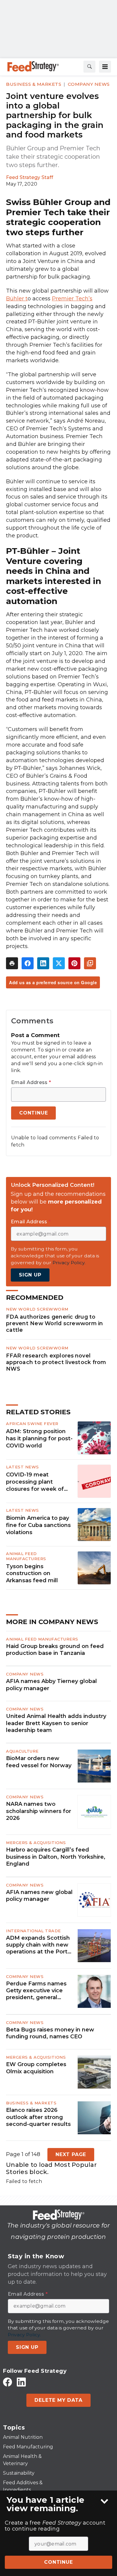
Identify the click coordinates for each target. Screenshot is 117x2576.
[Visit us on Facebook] (7, 2382)
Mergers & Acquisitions (36, 1843)
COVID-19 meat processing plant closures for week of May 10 (35, 1482)
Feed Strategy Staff (30, 177)
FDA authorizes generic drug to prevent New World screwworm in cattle (55, 1323)
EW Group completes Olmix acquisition (36, 2068)
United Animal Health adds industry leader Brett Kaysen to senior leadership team (56, 1723)
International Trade (33, 1931)
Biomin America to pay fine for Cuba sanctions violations (38, 1525)
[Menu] (105, 67)
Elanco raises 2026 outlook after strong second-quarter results (38, 2117)
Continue (58, 2562)
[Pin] (74, 963)
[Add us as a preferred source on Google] (90, 963)
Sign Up (30, 1275)
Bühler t (17, 299)
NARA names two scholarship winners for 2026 (39, 1811)
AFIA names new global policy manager (39, 1896)
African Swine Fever (32, 1424)
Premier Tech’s (72, 299)
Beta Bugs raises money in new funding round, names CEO (50, 2033)
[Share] (28, 963)
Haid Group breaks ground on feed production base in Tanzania (55, 1650)
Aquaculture (22, 1751)
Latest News (22, 1467)
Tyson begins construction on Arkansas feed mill (32, 1574)
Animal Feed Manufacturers (26, 1556)
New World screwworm (37, 1309)
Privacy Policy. (69, 1263)
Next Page (71, 2154)
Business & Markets (34, 84)
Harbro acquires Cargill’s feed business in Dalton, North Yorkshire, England (56, 1857)
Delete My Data (58, 2400)
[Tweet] (59, 963)
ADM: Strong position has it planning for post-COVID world (39, 1438)
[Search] (89, 67)
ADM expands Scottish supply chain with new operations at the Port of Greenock (38, 1945)
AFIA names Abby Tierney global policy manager (51, 1685)
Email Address (31, 1083)
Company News (89, 84)
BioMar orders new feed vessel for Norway (39, 1762)
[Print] (12, 963)
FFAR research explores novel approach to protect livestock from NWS (56, 1362)
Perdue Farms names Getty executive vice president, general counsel (36, 1991)
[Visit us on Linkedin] (21, 2382)
